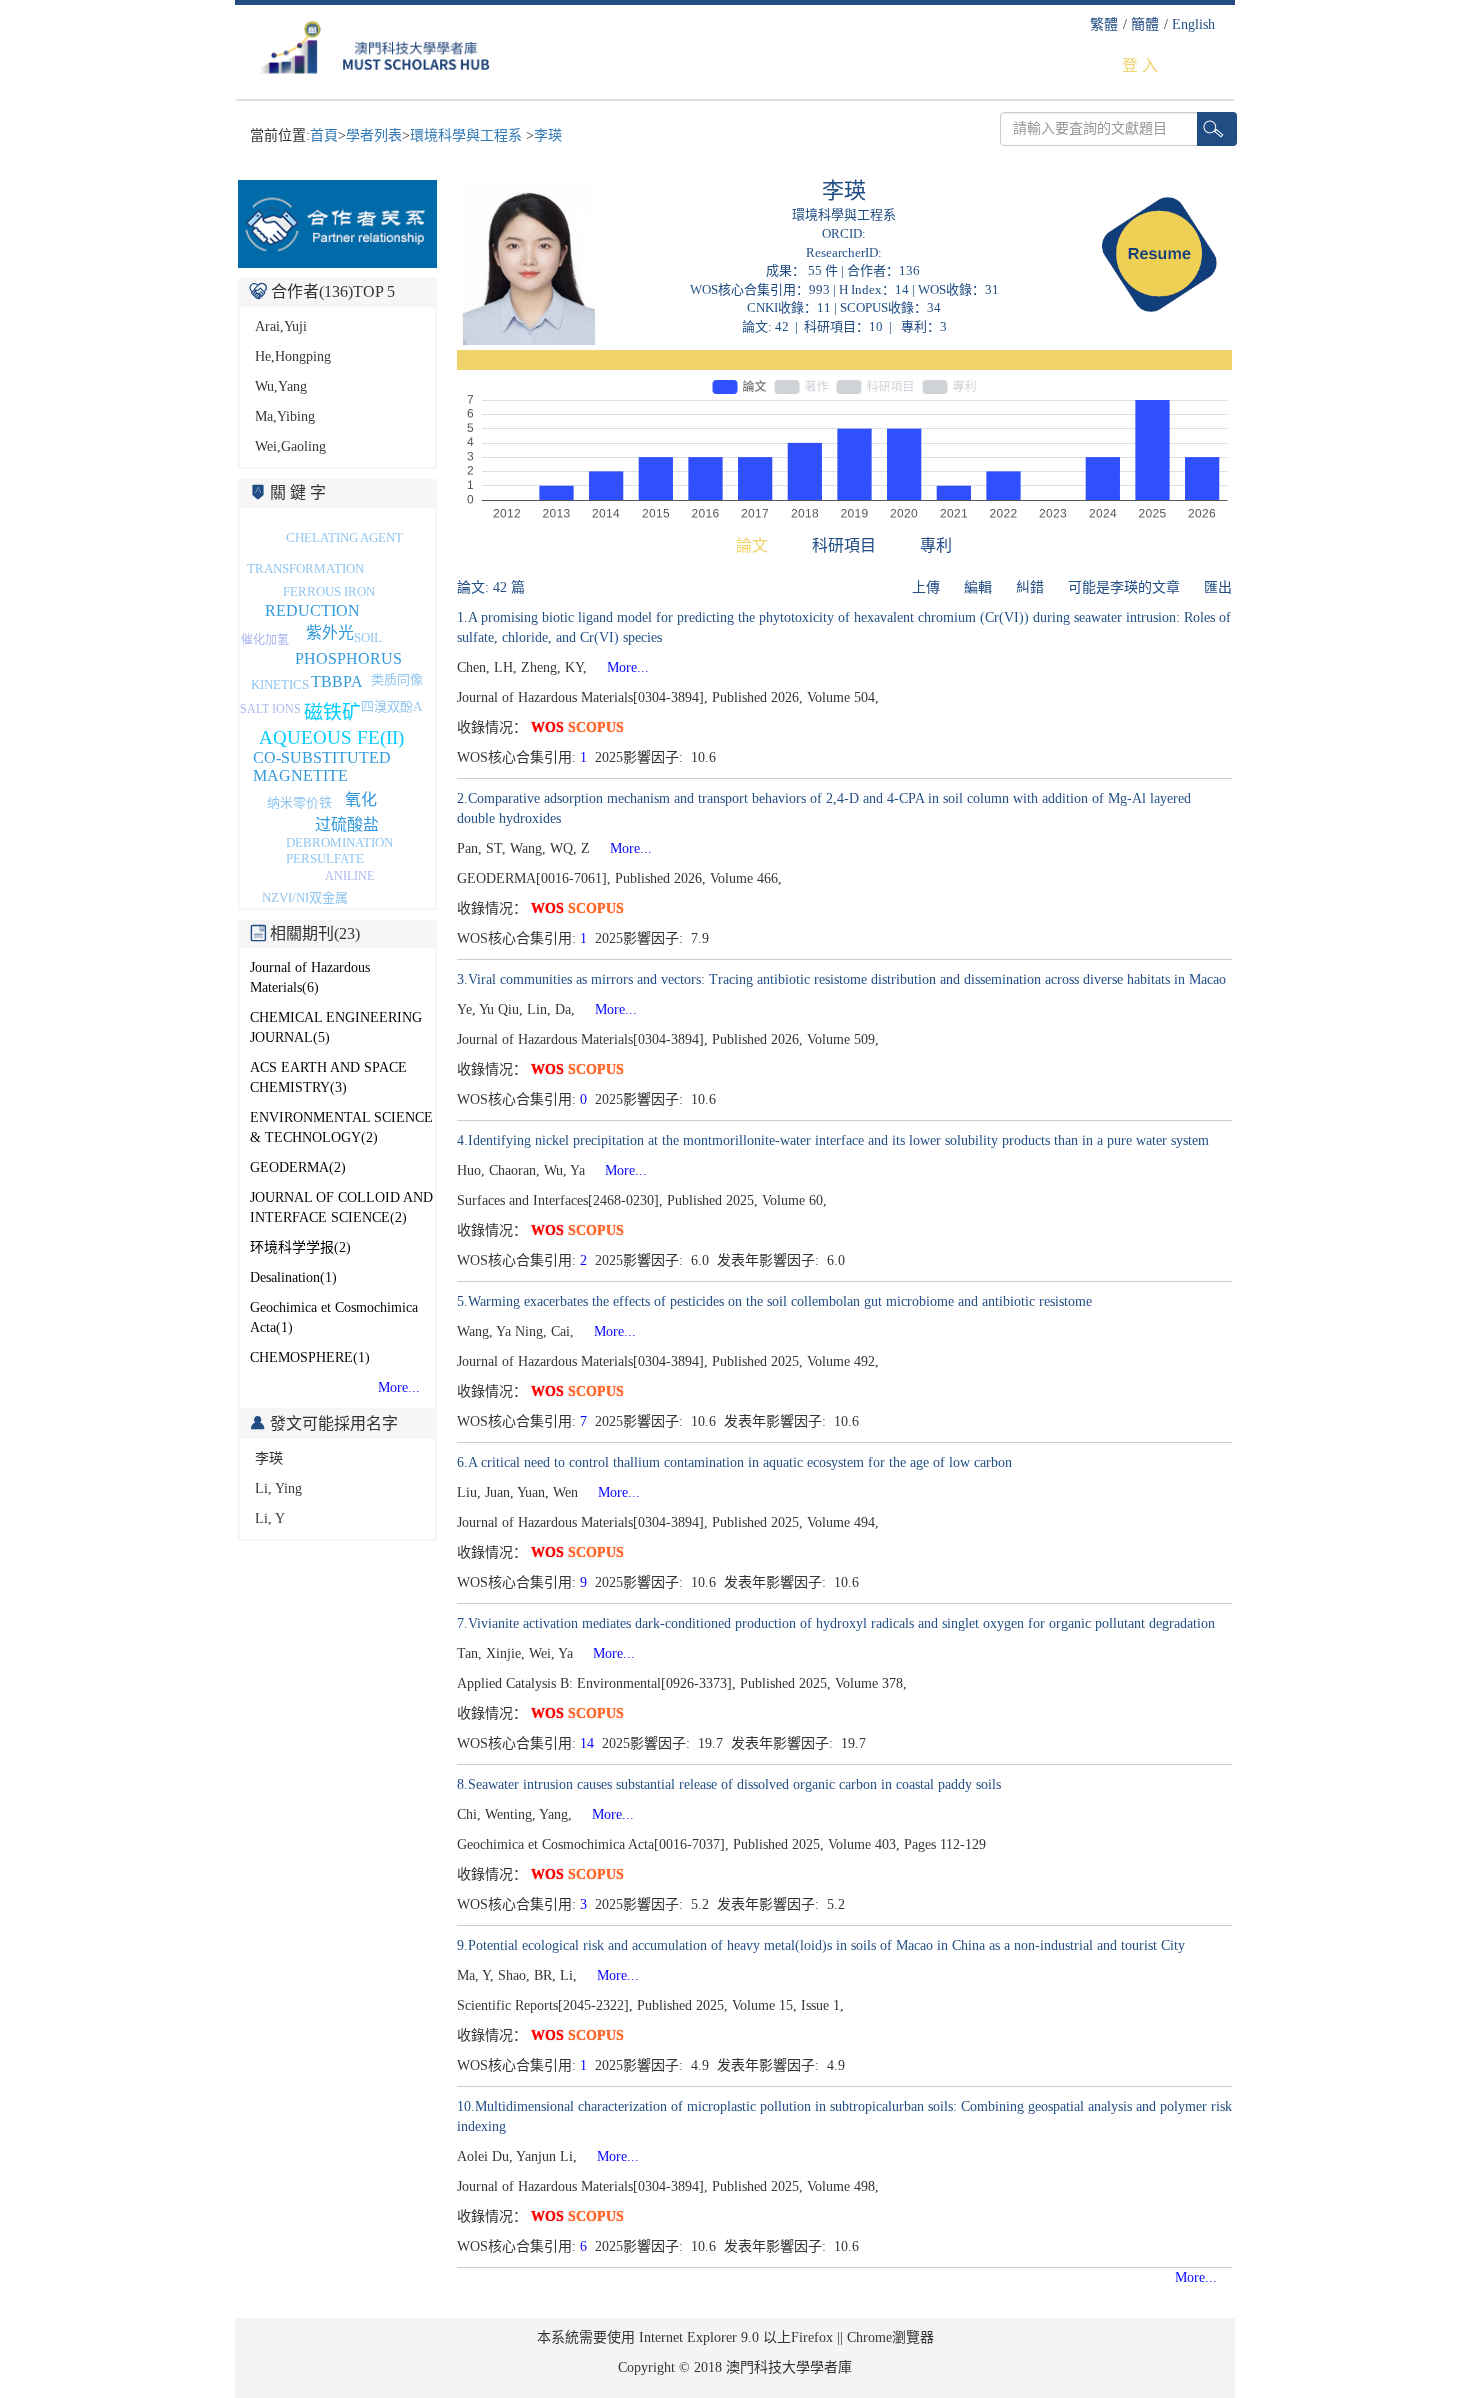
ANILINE (349, 876)
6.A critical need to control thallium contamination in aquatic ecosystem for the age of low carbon (734, 1462)
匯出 (1218, 587)
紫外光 (330, 632)
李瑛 (548, 135)
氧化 (361, 799)
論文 (752, 545)
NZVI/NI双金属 (305, 897)
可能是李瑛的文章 (1124, 587)
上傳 (926, 587)
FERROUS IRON (329, 591)
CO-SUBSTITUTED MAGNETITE (322, 766)
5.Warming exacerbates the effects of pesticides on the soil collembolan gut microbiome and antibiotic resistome (774, 1301)
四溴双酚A (391, 706)
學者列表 (374, 135)
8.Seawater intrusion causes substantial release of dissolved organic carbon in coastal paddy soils (729, 1784)
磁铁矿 (332, 712)
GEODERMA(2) (298, 1167)
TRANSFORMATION (305, 568)
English (1193, 24)
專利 (936, 545)
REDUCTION (312, 610)
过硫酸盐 (347, 824)
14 (587, 1743)
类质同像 (397, 679)
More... (399, 1387)
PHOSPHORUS (348, 658)
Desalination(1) (293, 1277)
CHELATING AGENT (344, 537)
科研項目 (844, 545)
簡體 (1145, 24)
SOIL (368, 637)
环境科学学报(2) (300, 1247)
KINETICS (280, 684)
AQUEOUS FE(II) (331, 737)
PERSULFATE (325, 858)
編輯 (978, 587)
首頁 (324, 135)
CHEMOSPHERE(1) (310, 1357)
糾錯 (1030, 587)
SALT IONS (270, 709)
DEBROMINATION (339, 842)
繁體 (1104, 24)
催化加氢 (265, 640)
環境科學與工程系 (468, 135)
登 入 (1140, 65)
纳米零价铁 (299, 802)
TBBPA (337, 681)
